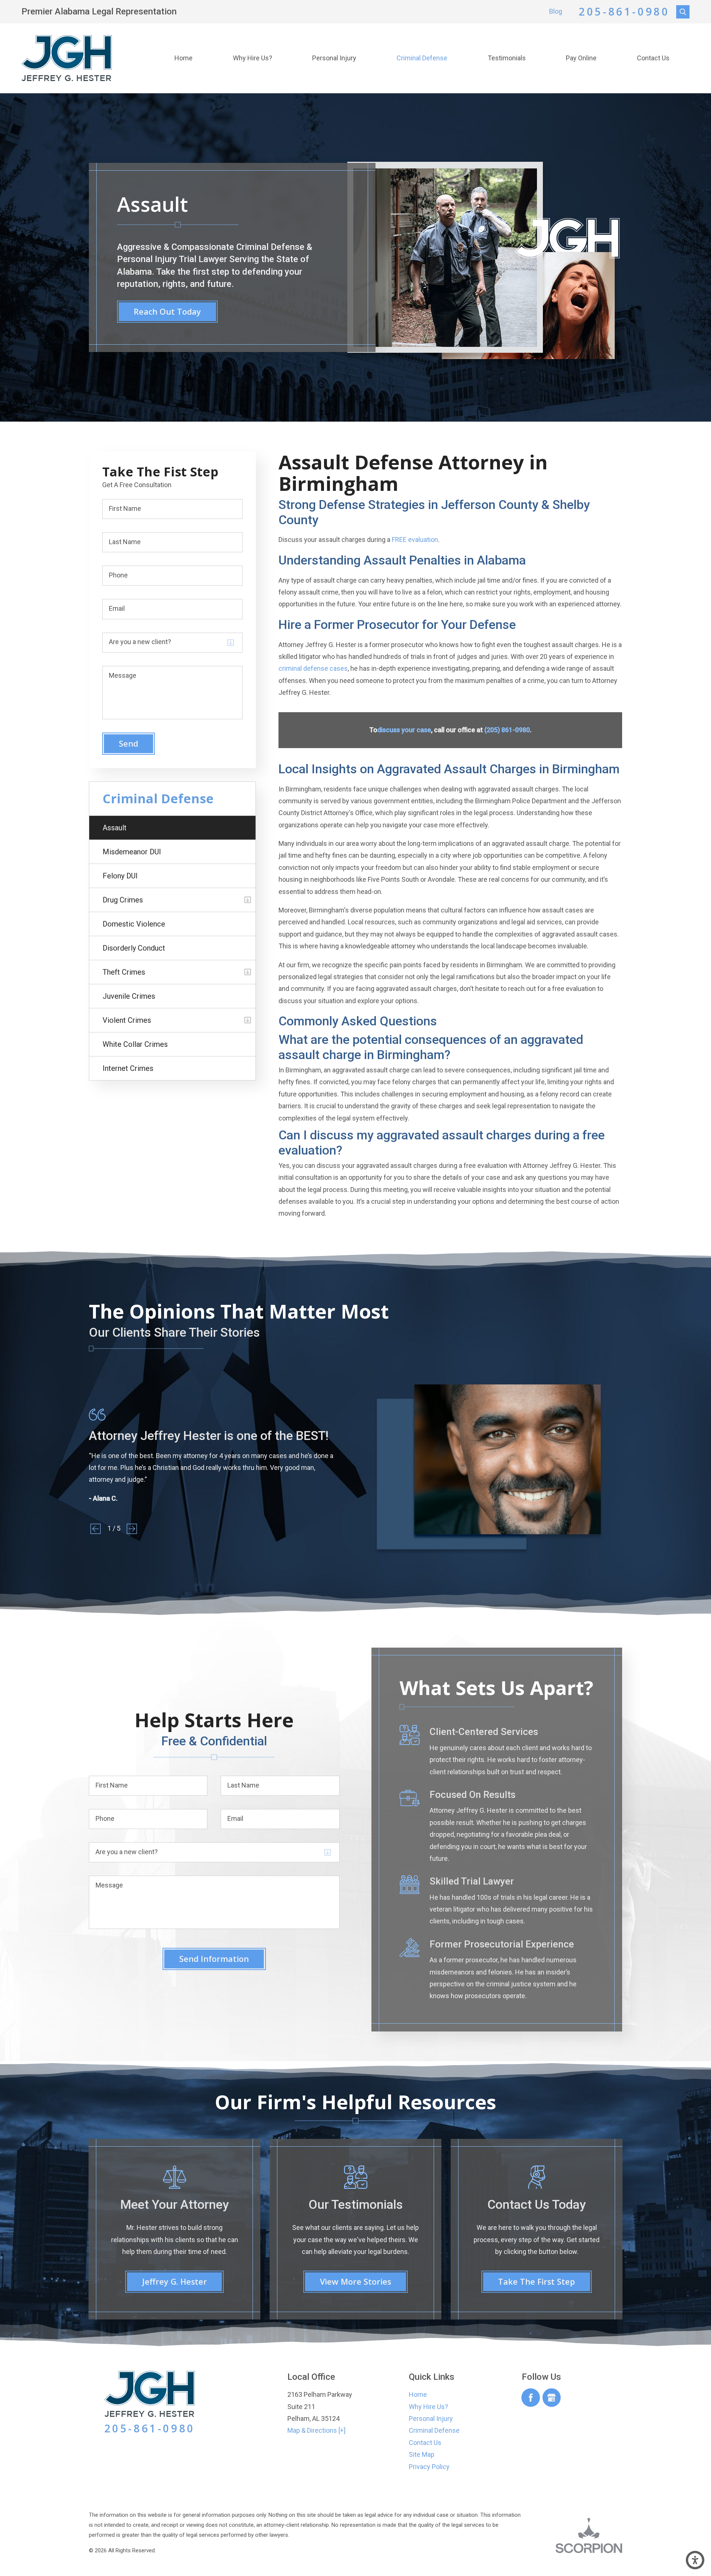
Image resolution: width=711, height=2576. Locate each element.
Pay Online (581, 58)
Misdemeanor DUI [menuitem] (132, 852)
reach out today (167, 311)
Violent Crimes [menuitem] (127, 1020)
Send (128, 743)
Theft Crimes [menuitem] (124, 972)
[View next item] (132, 1529)
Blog (556, 11)
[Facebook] (531, 2398)
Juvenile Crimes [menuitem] (129, 996)
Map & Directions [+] (316, 2430)
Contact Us (653, 58)
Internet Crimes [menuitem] (128, 1068)
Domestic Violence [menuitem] (134, 924)
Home (183, 58)
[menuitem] (184, 58)
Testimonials (507, 58)
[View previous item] (96, 1529)
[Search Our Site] (683, 12)
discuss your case (404, 730)
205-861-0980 (624, 12)
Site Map (422, 2454)
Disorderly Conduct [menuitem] (134, 948)
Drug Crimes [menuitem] (123, 900)
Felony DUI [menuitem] (120, 876)
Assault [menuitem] (115, 828)
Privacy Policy (429, 2467)
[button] (695, 2560)
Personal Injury (334, 58)
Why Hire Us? (253, 58)
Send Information (214, 1959)
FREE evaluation (415, 540)
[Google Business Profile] (552, 2398)
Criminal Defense (422, 58)
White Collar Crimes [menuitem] (135, 1044)
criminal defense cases (313, 668)
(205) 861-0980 (507, 730)
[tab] (248, 900)
